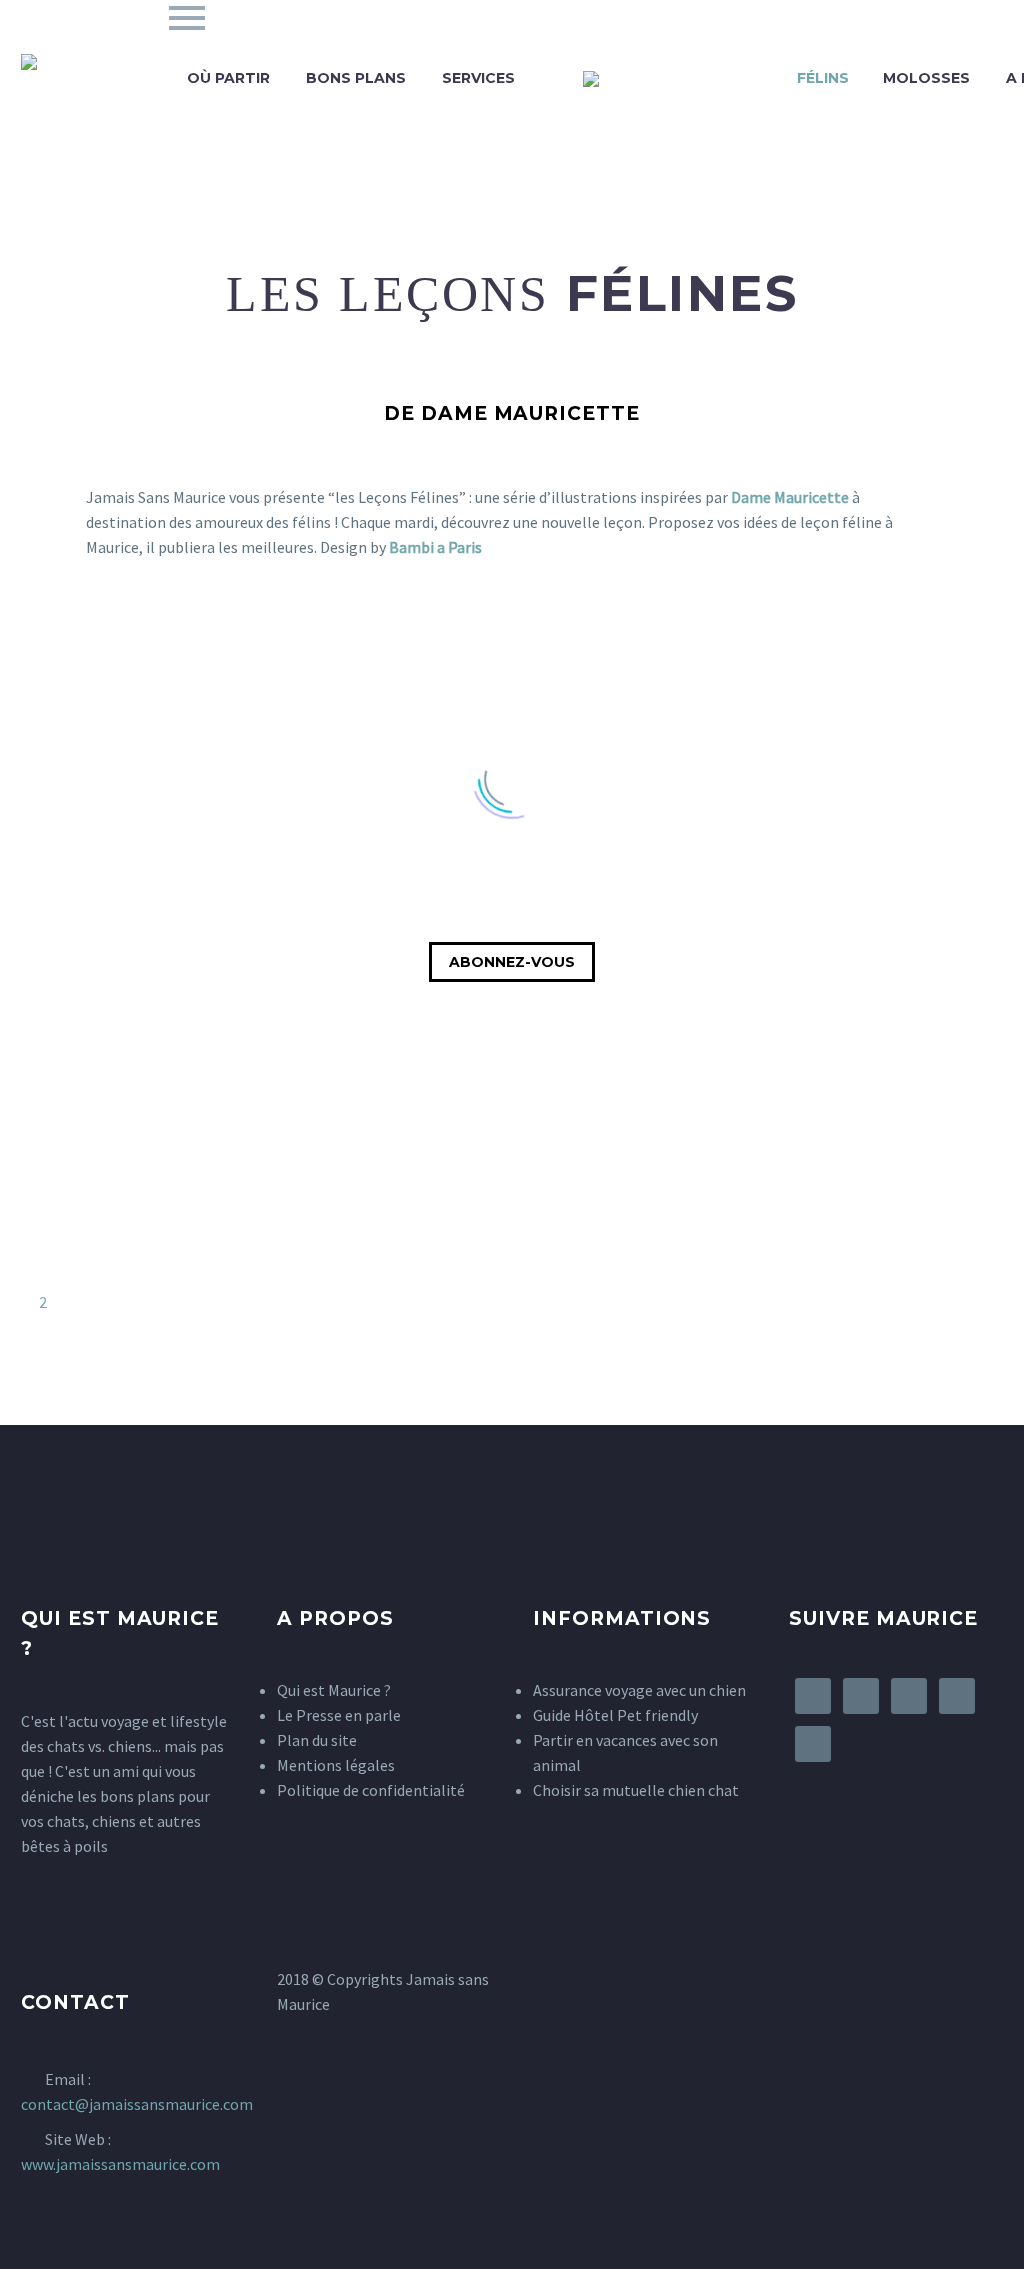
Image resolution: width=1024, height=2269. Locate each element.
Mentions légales (336, 1765)
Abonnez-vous (512, 962)
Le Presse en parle (339, 1715)
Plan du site (317, 1740)
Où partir (228, 78)
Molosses (926, 78)
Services (478, 78)
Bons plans (356, 78)
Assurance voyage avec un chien (639, 1690)
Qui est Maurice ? (334, 1690)
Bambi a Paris (437, 547)
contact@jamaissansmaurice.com (137, 2104)
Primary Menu (187, 18)
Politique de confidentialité (371, 1790)
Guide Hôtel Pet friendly (615, 1715)
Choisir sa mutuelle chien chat (636, 1790)
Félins (823, 78)
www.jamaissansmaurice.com (120, 2164)
